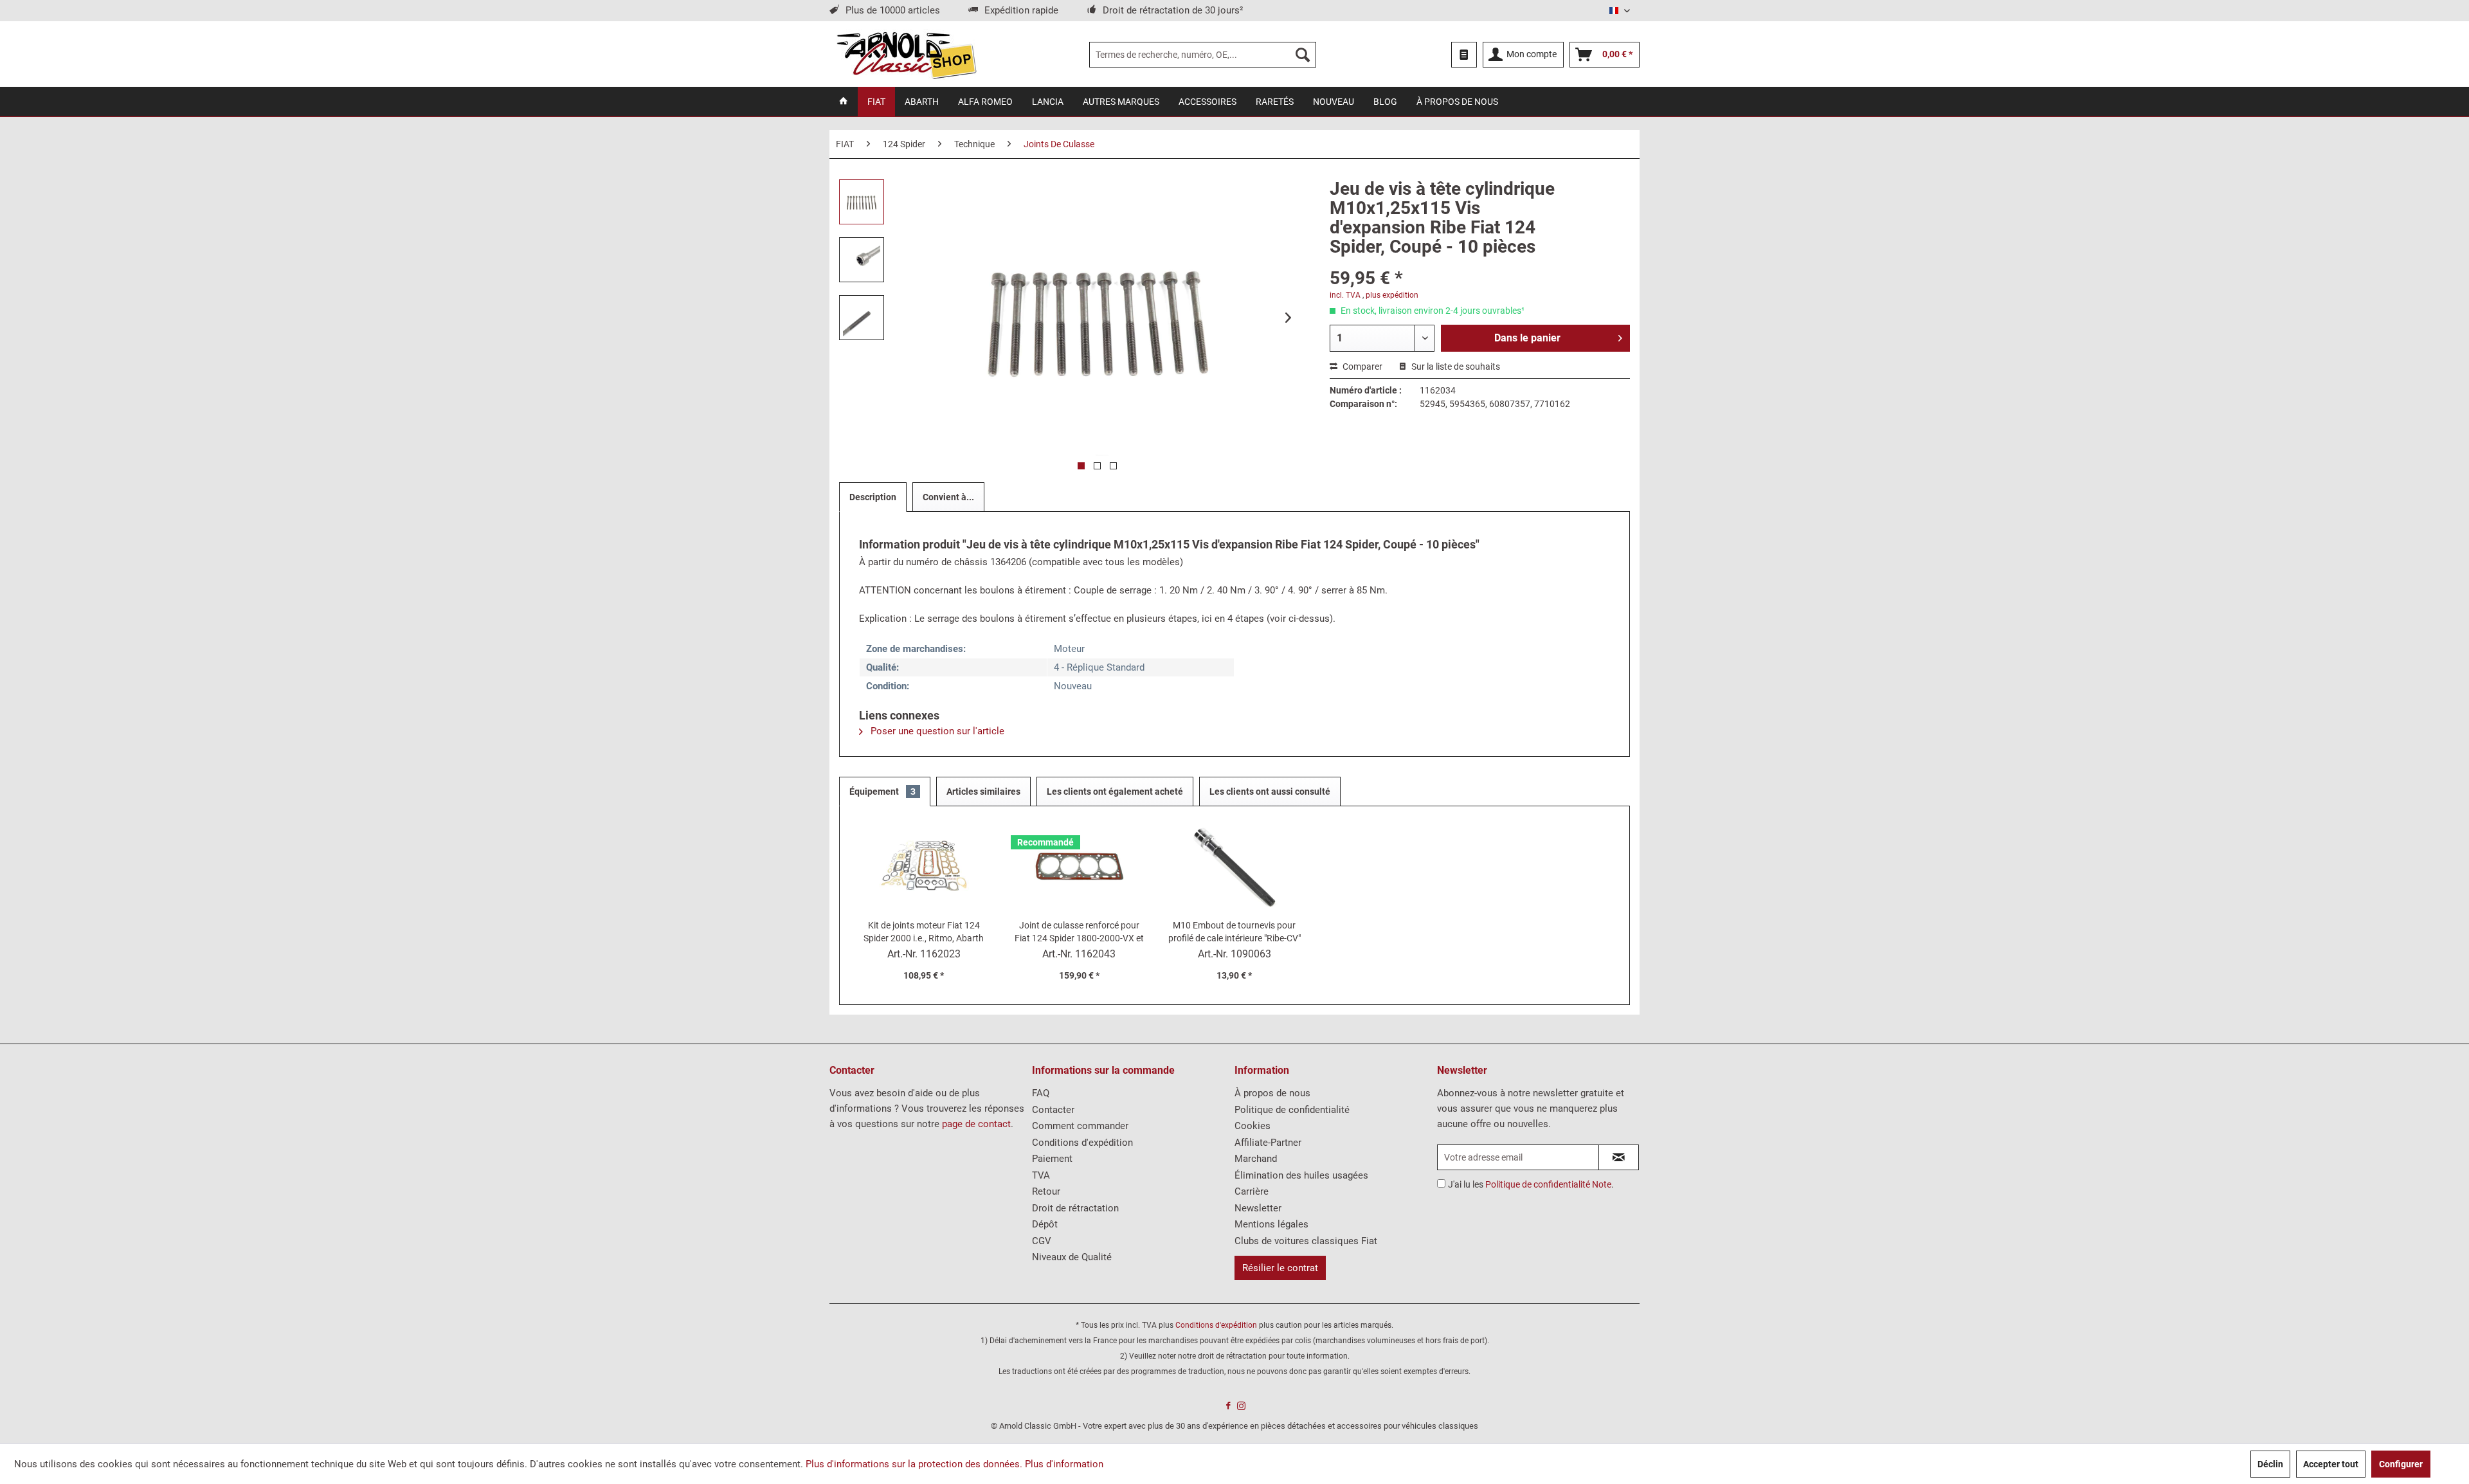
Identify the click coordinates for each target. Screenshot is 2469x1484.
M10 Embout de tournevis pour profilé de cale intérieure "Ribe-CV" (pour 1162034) (1234, 932)
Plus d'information (1064, 1464)
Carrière (1252, 1191)
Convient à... (948, 497)
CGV (1042, 1241)
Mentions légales (1271, 1224)
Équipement (882, 792)
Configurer (2401, 1464)
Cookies (1253, 1126)
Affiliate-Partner (1268, 1143)
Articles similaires (983, 792)
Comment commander (1080, 1126)
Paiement (1052, 1159)
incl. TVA (1345, 295)
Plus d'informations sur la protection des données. (914, 1464)
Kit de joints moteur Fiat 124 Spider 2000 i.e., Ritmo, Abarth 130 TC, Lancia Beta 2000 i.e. (924, 932)
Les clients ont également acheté (1115, 792)
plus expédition (1392, 295)
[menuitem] (1203, 55)
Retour (1046, 1191)
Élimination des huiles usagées (1301, 1175)
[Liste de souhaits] (1464, 55)
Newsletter (1258, 1208)
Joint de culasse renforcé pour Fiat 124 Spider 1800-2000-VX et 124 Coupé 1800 (1079, 932)
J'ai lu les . (1531, 1184)
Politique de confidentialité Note (1548, 1184)
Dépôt (1045, 1224)
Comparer (1361, 366)
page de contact (976, 1124)
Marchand (1256, 1159)
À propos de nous (1272, 1093)
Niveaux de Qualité (1072, 1257)
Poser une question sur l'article (936, 731)
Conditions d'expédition (1082, 1143)
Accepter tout (2331, 1464)
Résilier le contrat (1280, 1268)
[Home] (844, 102)
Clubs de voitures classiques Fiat (1306, 1241)
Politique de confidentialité (1292, 1110)
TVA (1041, 1175)
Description (873, 497)
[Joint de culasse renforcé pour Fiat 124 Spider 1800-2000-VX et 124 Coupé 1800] (1080, 867)
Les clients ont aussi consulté (1270, 792)
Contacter (1053, 1110)
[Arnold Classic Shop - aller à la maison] (906, 55)
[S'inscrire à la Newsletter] (1619, 1157)
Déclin (2270, 1464)
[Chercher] (1303, 55)
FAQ (1041, 1093)
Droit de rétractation (1075, 1208)
